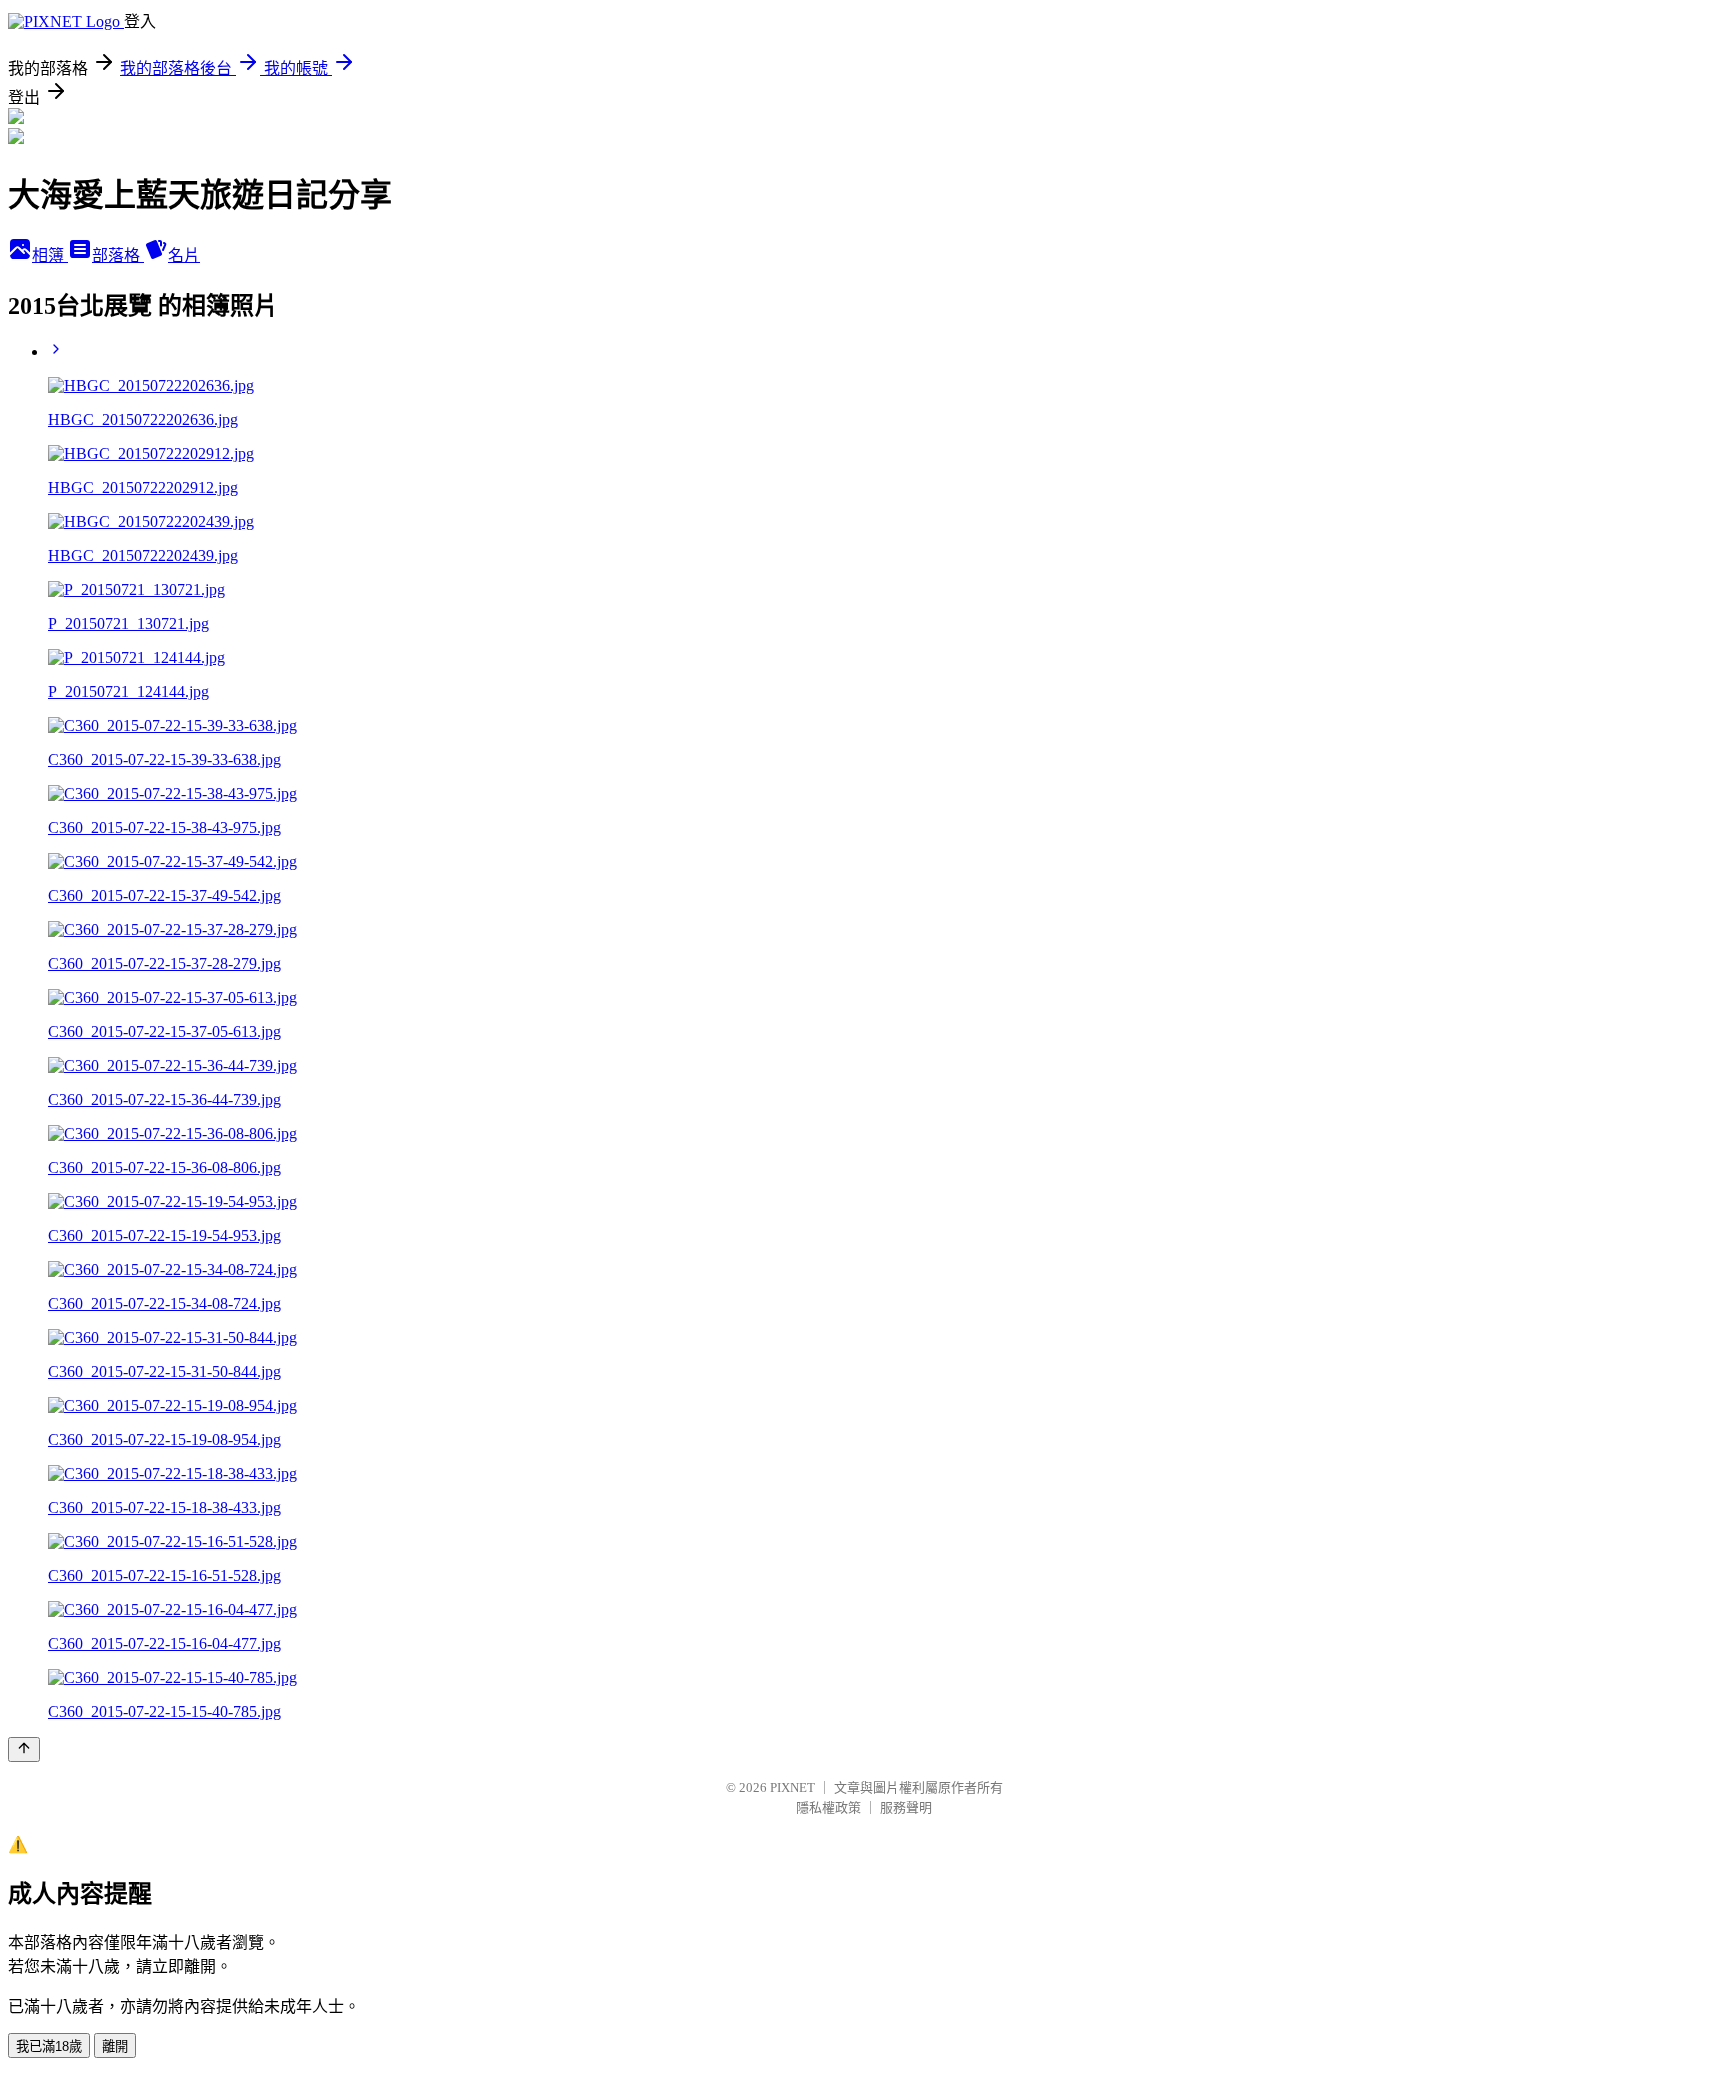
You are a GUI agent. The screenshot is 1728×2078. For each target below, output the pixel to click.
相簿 (50, 255)
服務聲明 (906, 1807)
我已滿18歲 (49, 2046)
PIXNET (792, 1787)
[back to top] (24, 1749)
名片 (184, 255)
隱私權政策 (828, 1807)
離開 (115, 2046)
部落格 (118, 255)
